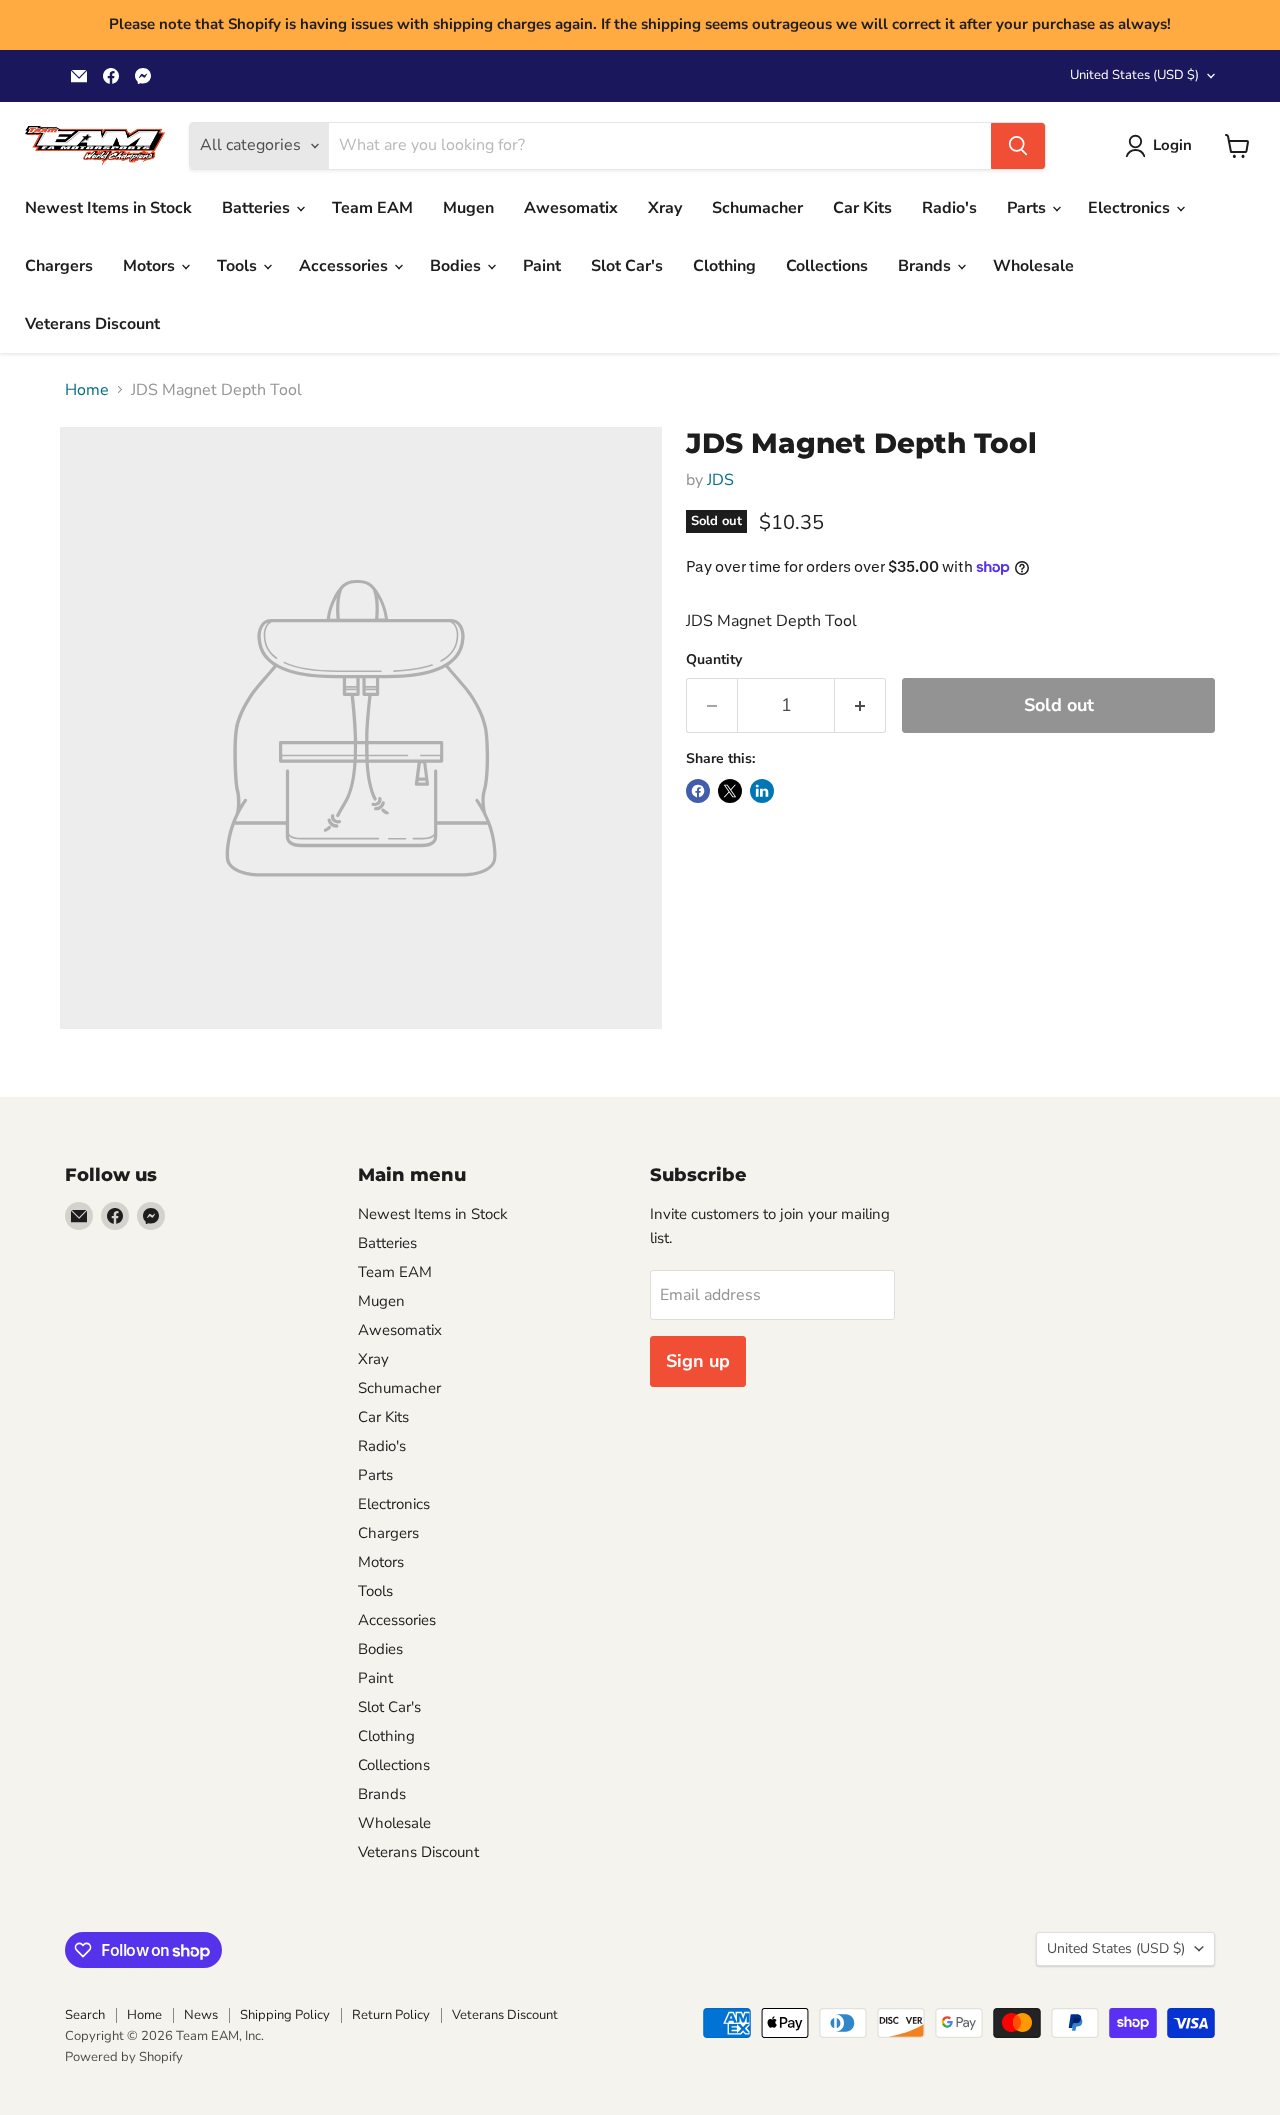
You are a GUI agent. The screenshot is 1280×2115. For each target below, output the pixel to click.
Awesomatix (571, 208)
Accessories (345, 266)
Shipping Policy (285, 2015)
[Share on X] (730, 791)
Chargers (59, 266)
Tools (239, 266)
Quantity (714, 660)
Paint (542, 266)
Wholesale (1033, 266)
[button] (1162, 146)
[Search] (1018, 146)
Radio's (949, 208)
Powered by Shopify (124, 2057)
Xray (665, 208)
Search (85, 2015)
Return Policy (391, 2015)
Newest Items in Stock (108, 208)
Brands (926, 266)
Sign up (698, 1361)
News (201, 2015)
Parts (1028, 208)
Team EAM (372, 208)
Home (87, 390)
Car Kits (862, 208)
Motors (151, 266)
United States (1134, 75)
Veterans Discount (92, 324)
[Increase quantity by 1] (860, 705)
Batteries (258, 208)
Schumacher (757, 208)
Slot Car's (627, 266)
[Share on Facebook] (698, 791)
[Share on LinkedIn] (762, 791)
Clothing (724, 266)
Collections (827, 266)
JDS (720, 480)
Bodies (457, 266)
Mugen (468, 208)
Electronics (1131, 208)
